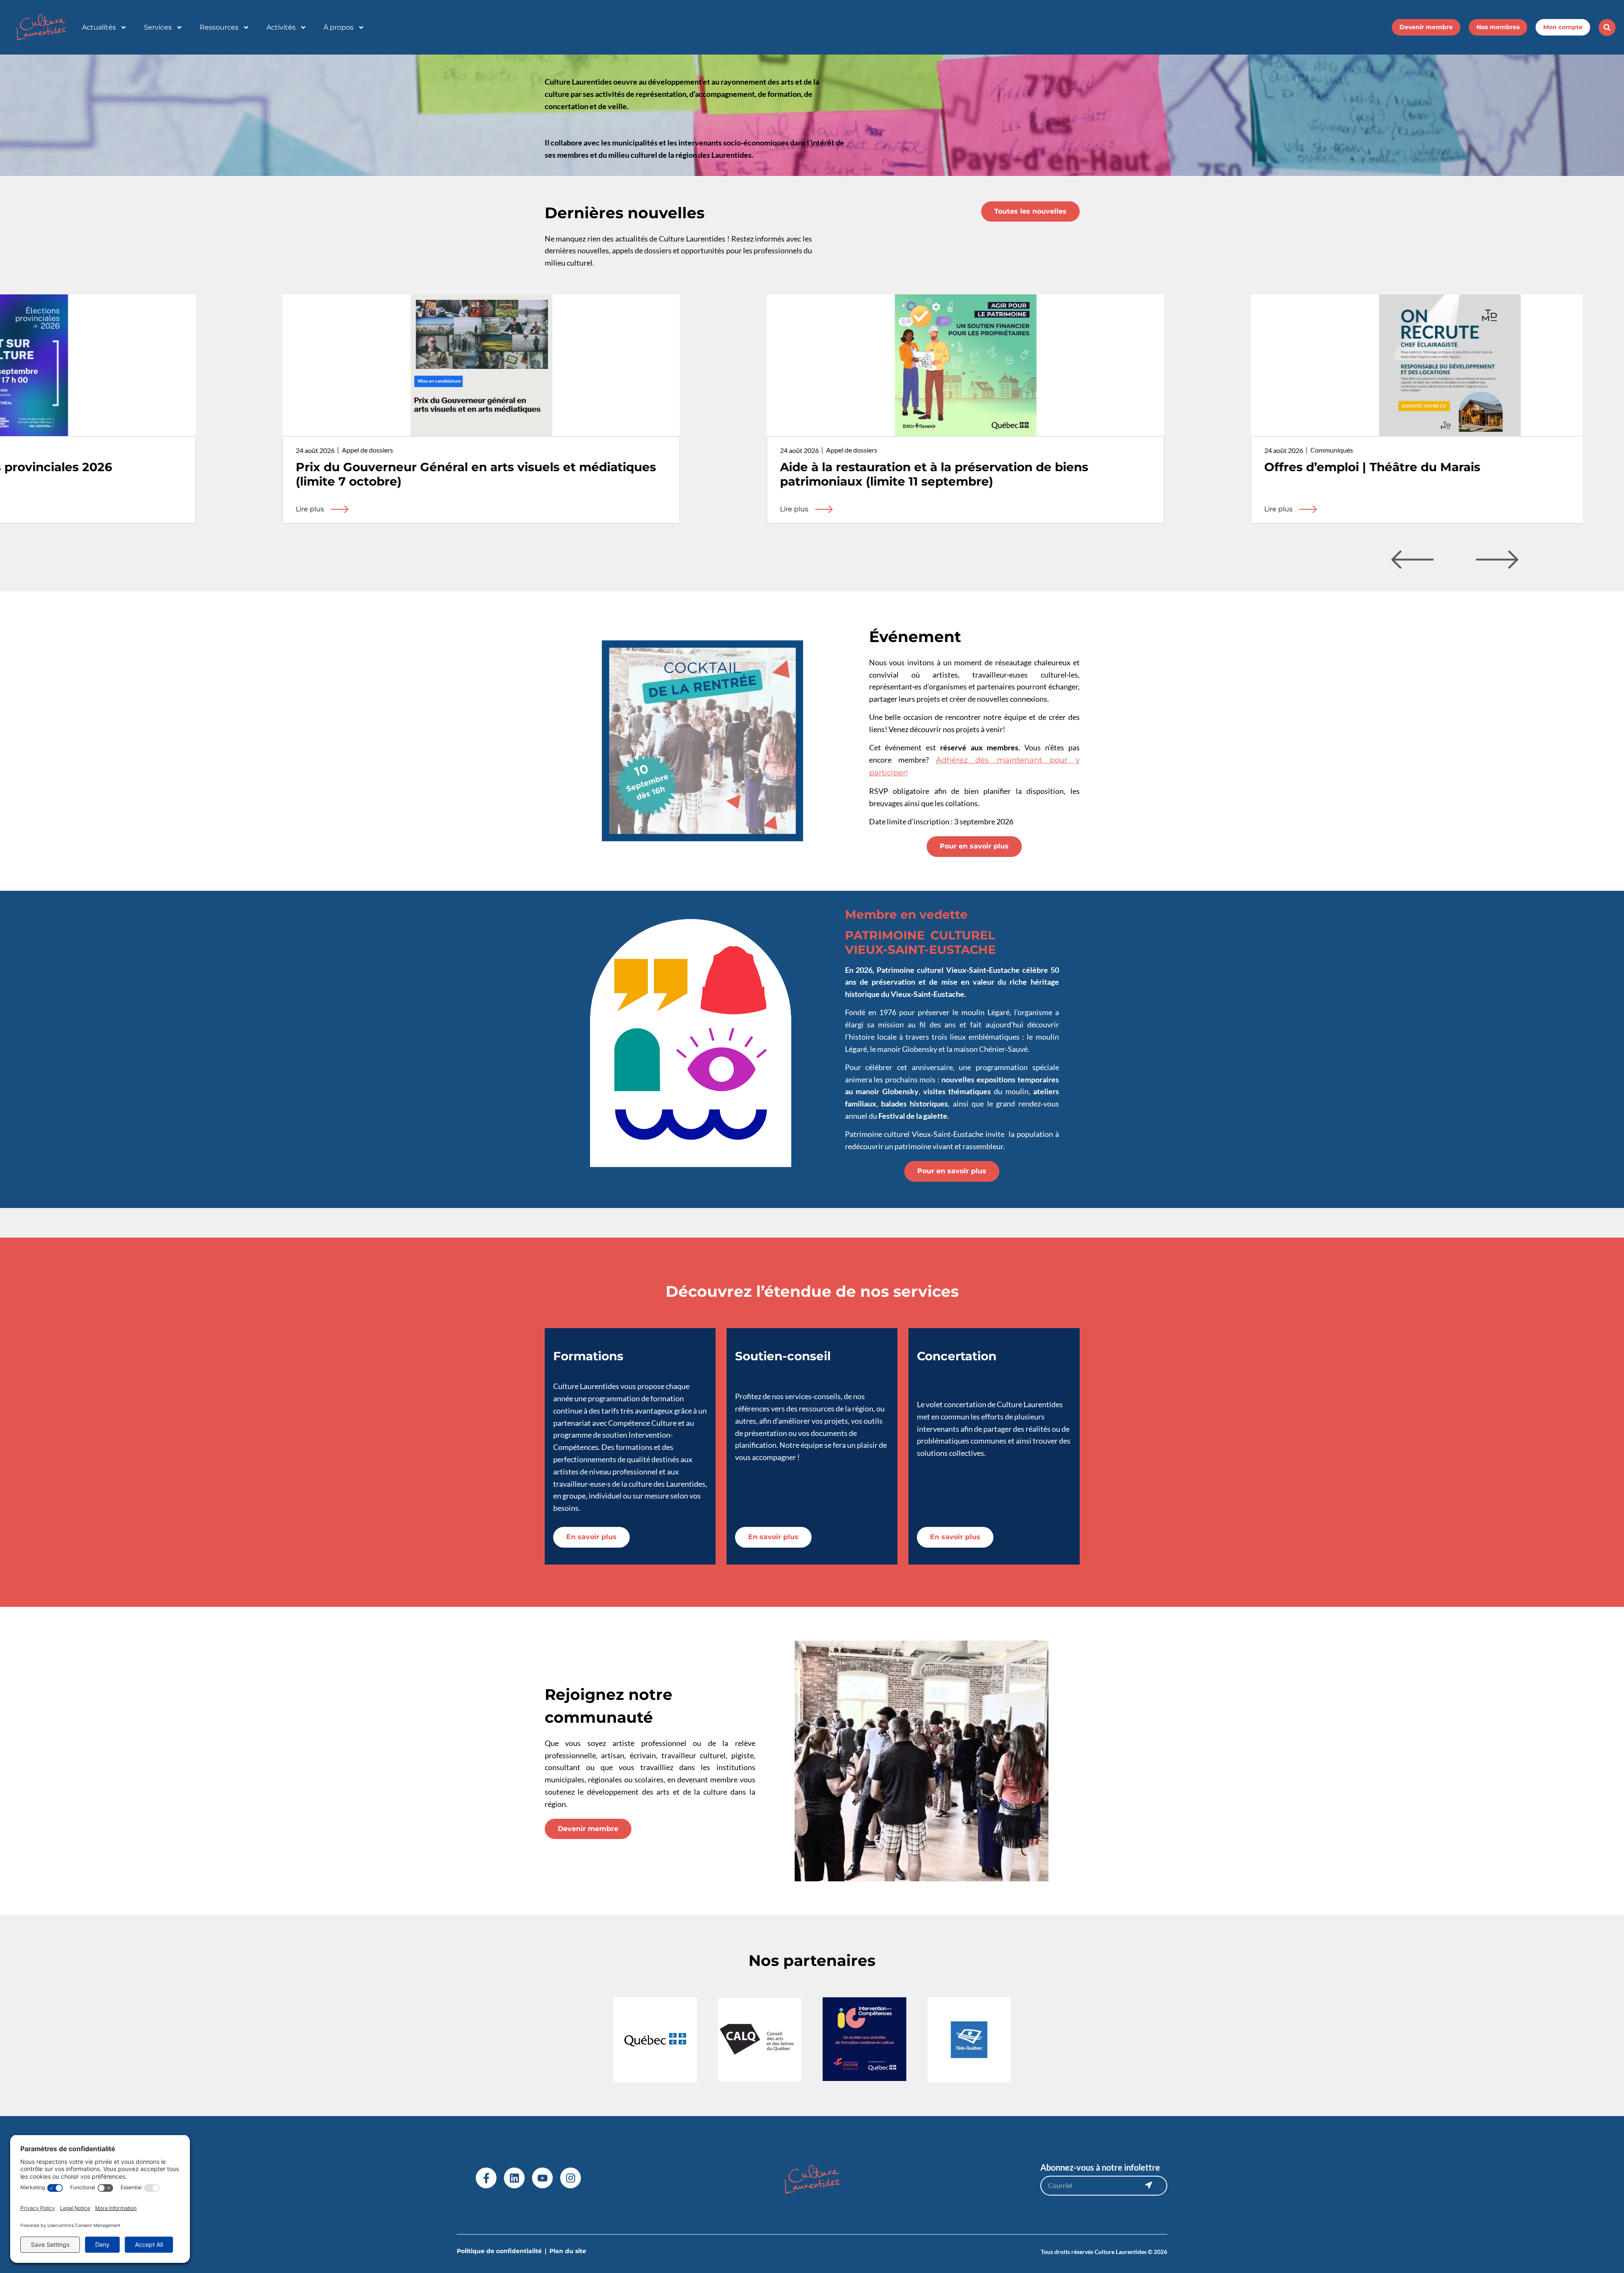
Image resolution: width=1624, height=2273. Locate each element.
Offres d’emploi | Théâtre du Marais (1218, 467)
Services (158, 27)
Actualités (99, 27)
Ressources (219, 27)
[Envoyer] (1149, 2185)
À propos (339, 27)
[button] (1607, 27)
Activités (281, 27)
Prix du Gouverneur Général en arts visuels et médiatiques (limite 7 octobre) (322, 474)
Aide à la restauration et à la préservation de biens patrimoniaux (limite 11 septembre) (780, 474)
